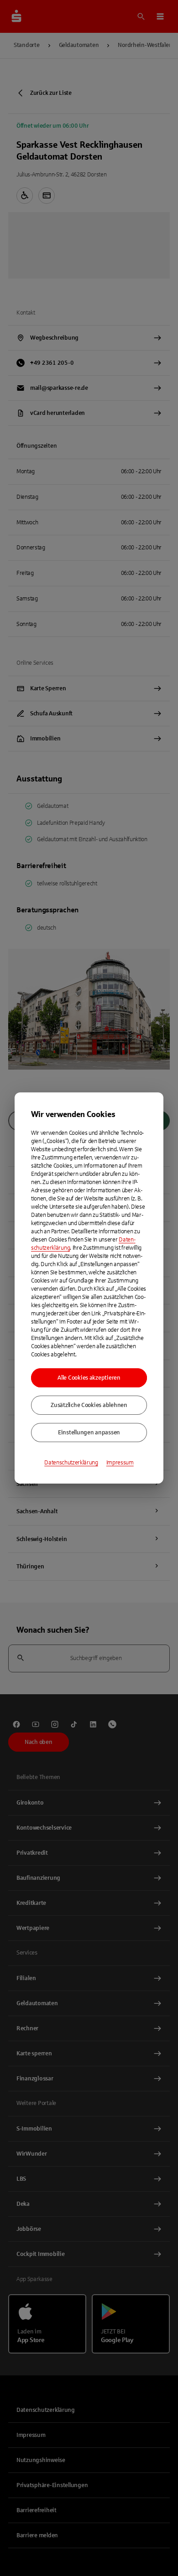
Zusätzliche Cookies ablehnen (89, 1405)
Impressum (120, 1463)
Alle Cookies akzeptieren (89, 1378)
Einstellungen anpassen (89, 1433)
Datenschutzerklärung (71, 1463)
